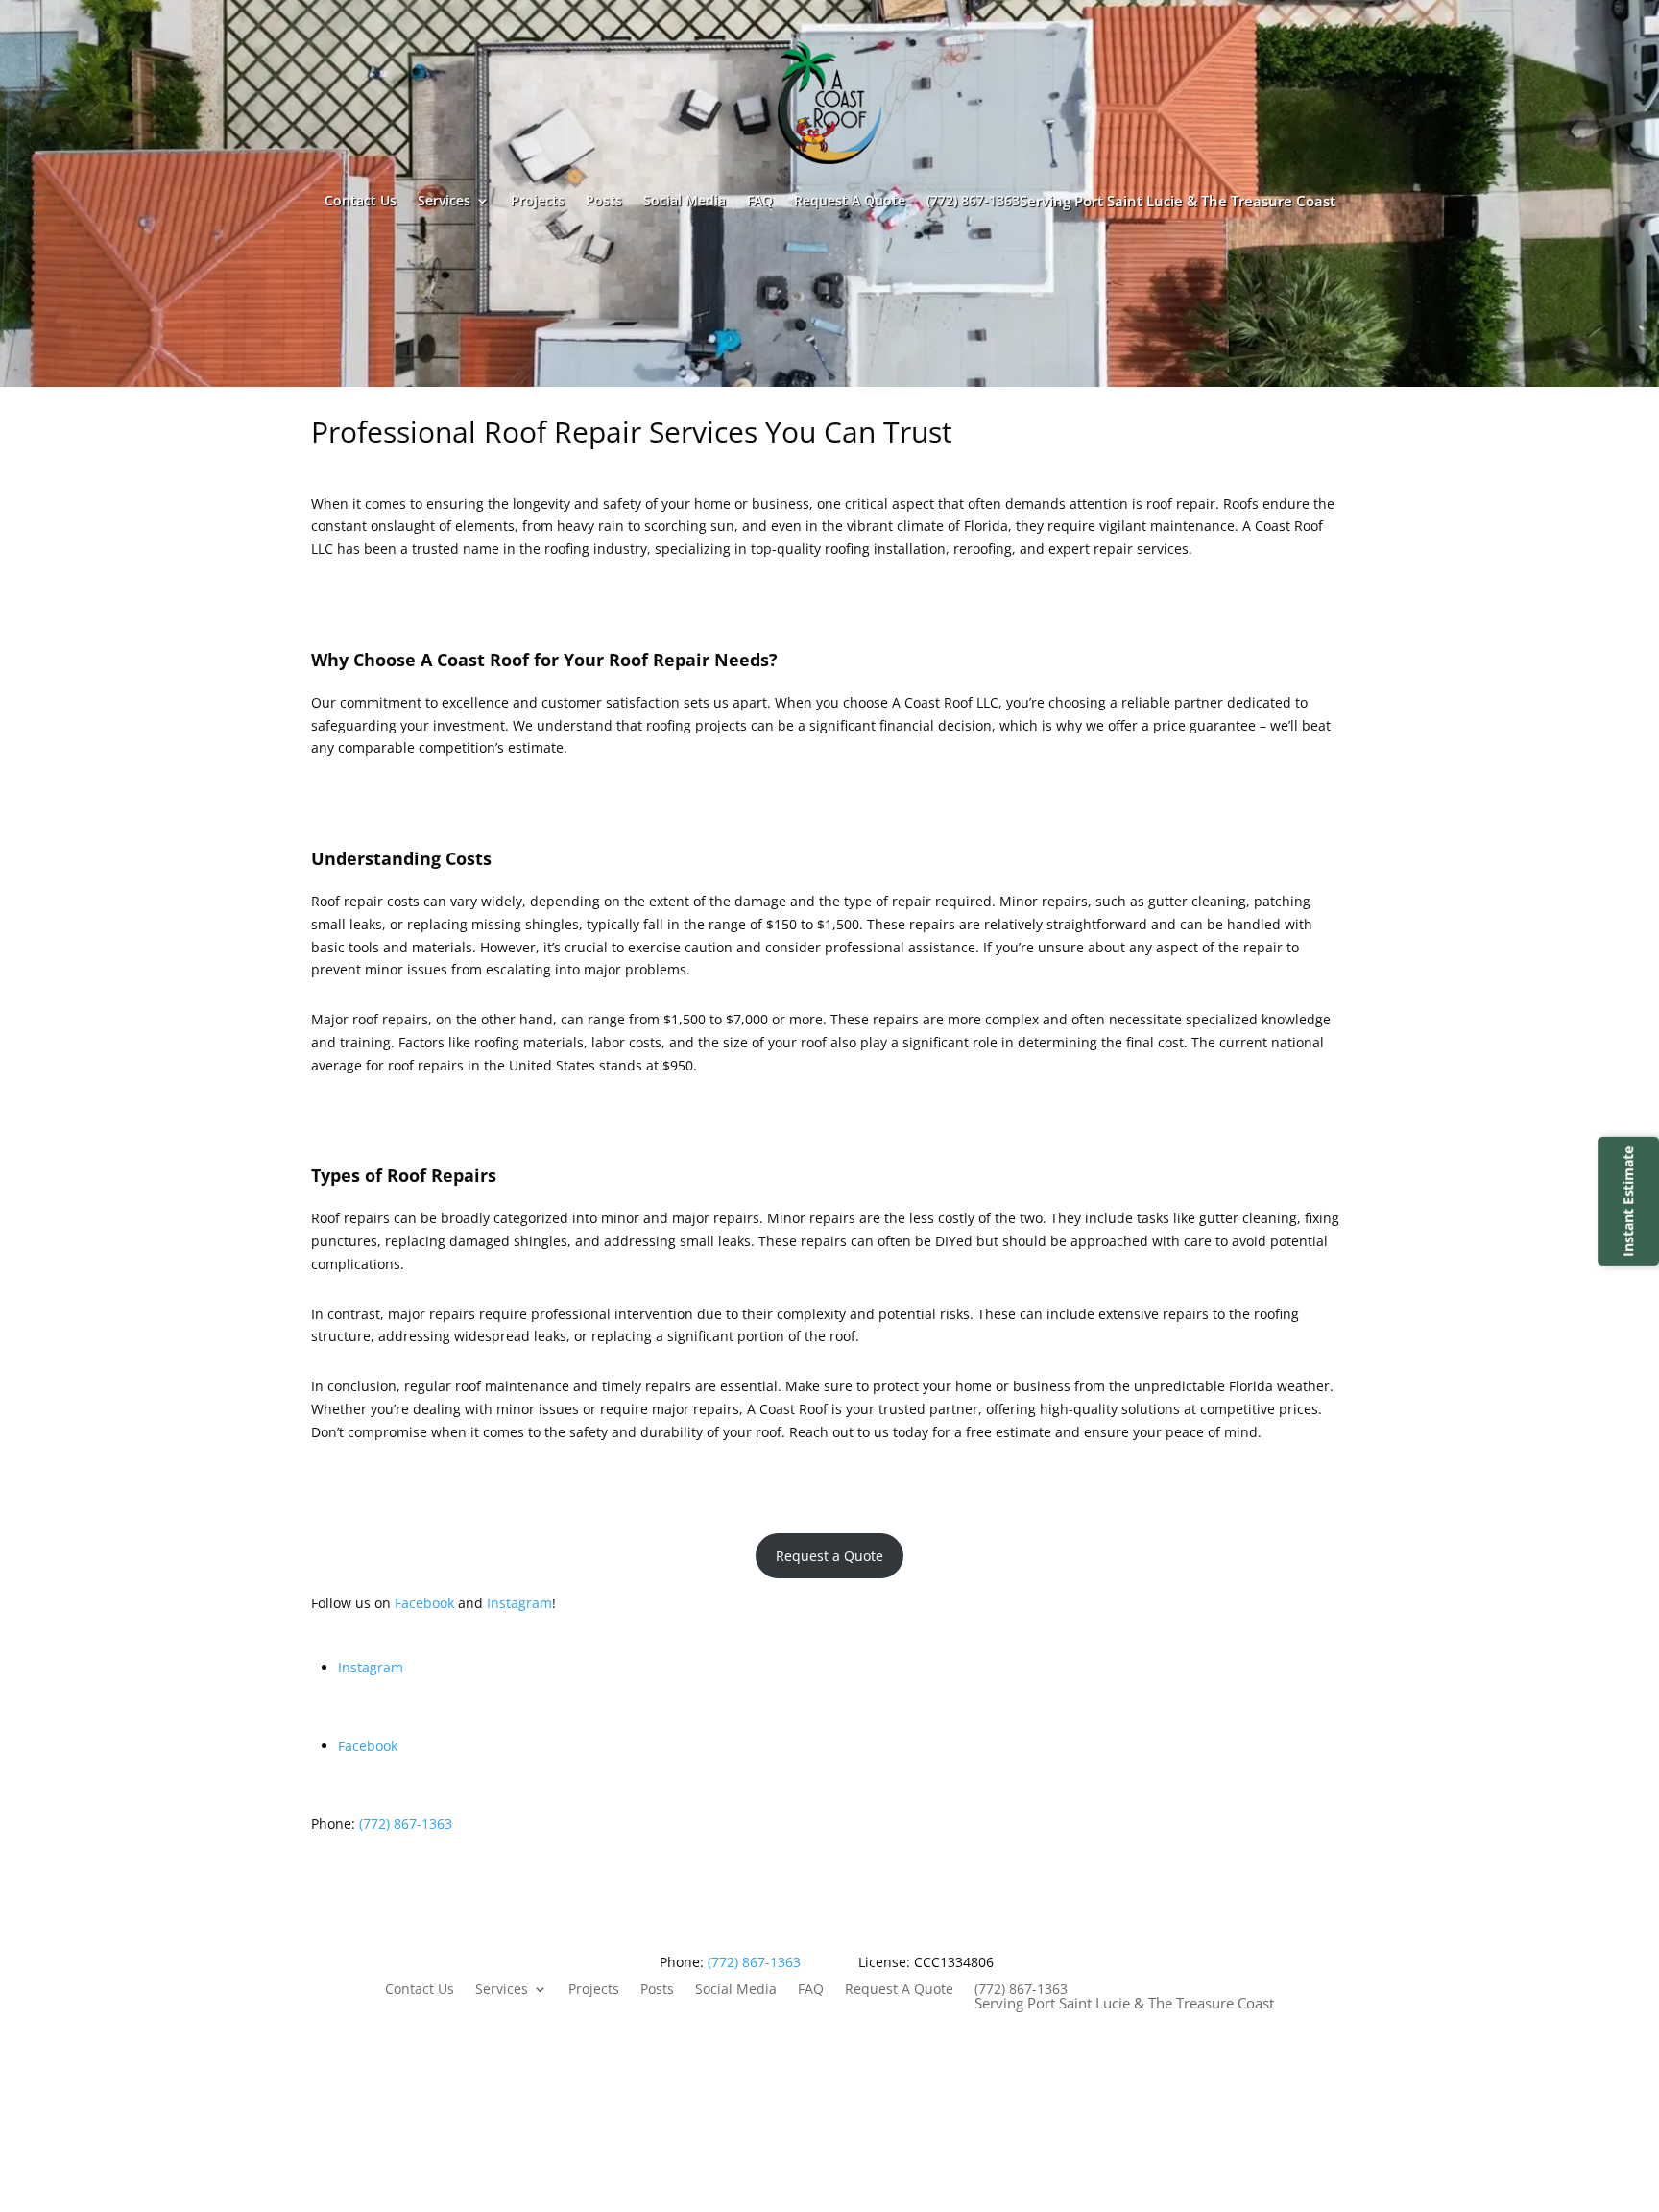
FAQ (760, 200)
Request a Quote (829, 1556)
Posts (604, 200)
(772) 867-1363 (1131, 201)
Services (444, 200)
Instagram (519, 1603)
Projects (538, 200)
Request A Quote (850, 200)
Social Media (685, 200)
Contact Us (361, 200)
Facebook (426, 1603)
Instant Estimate (1628, 1202)
